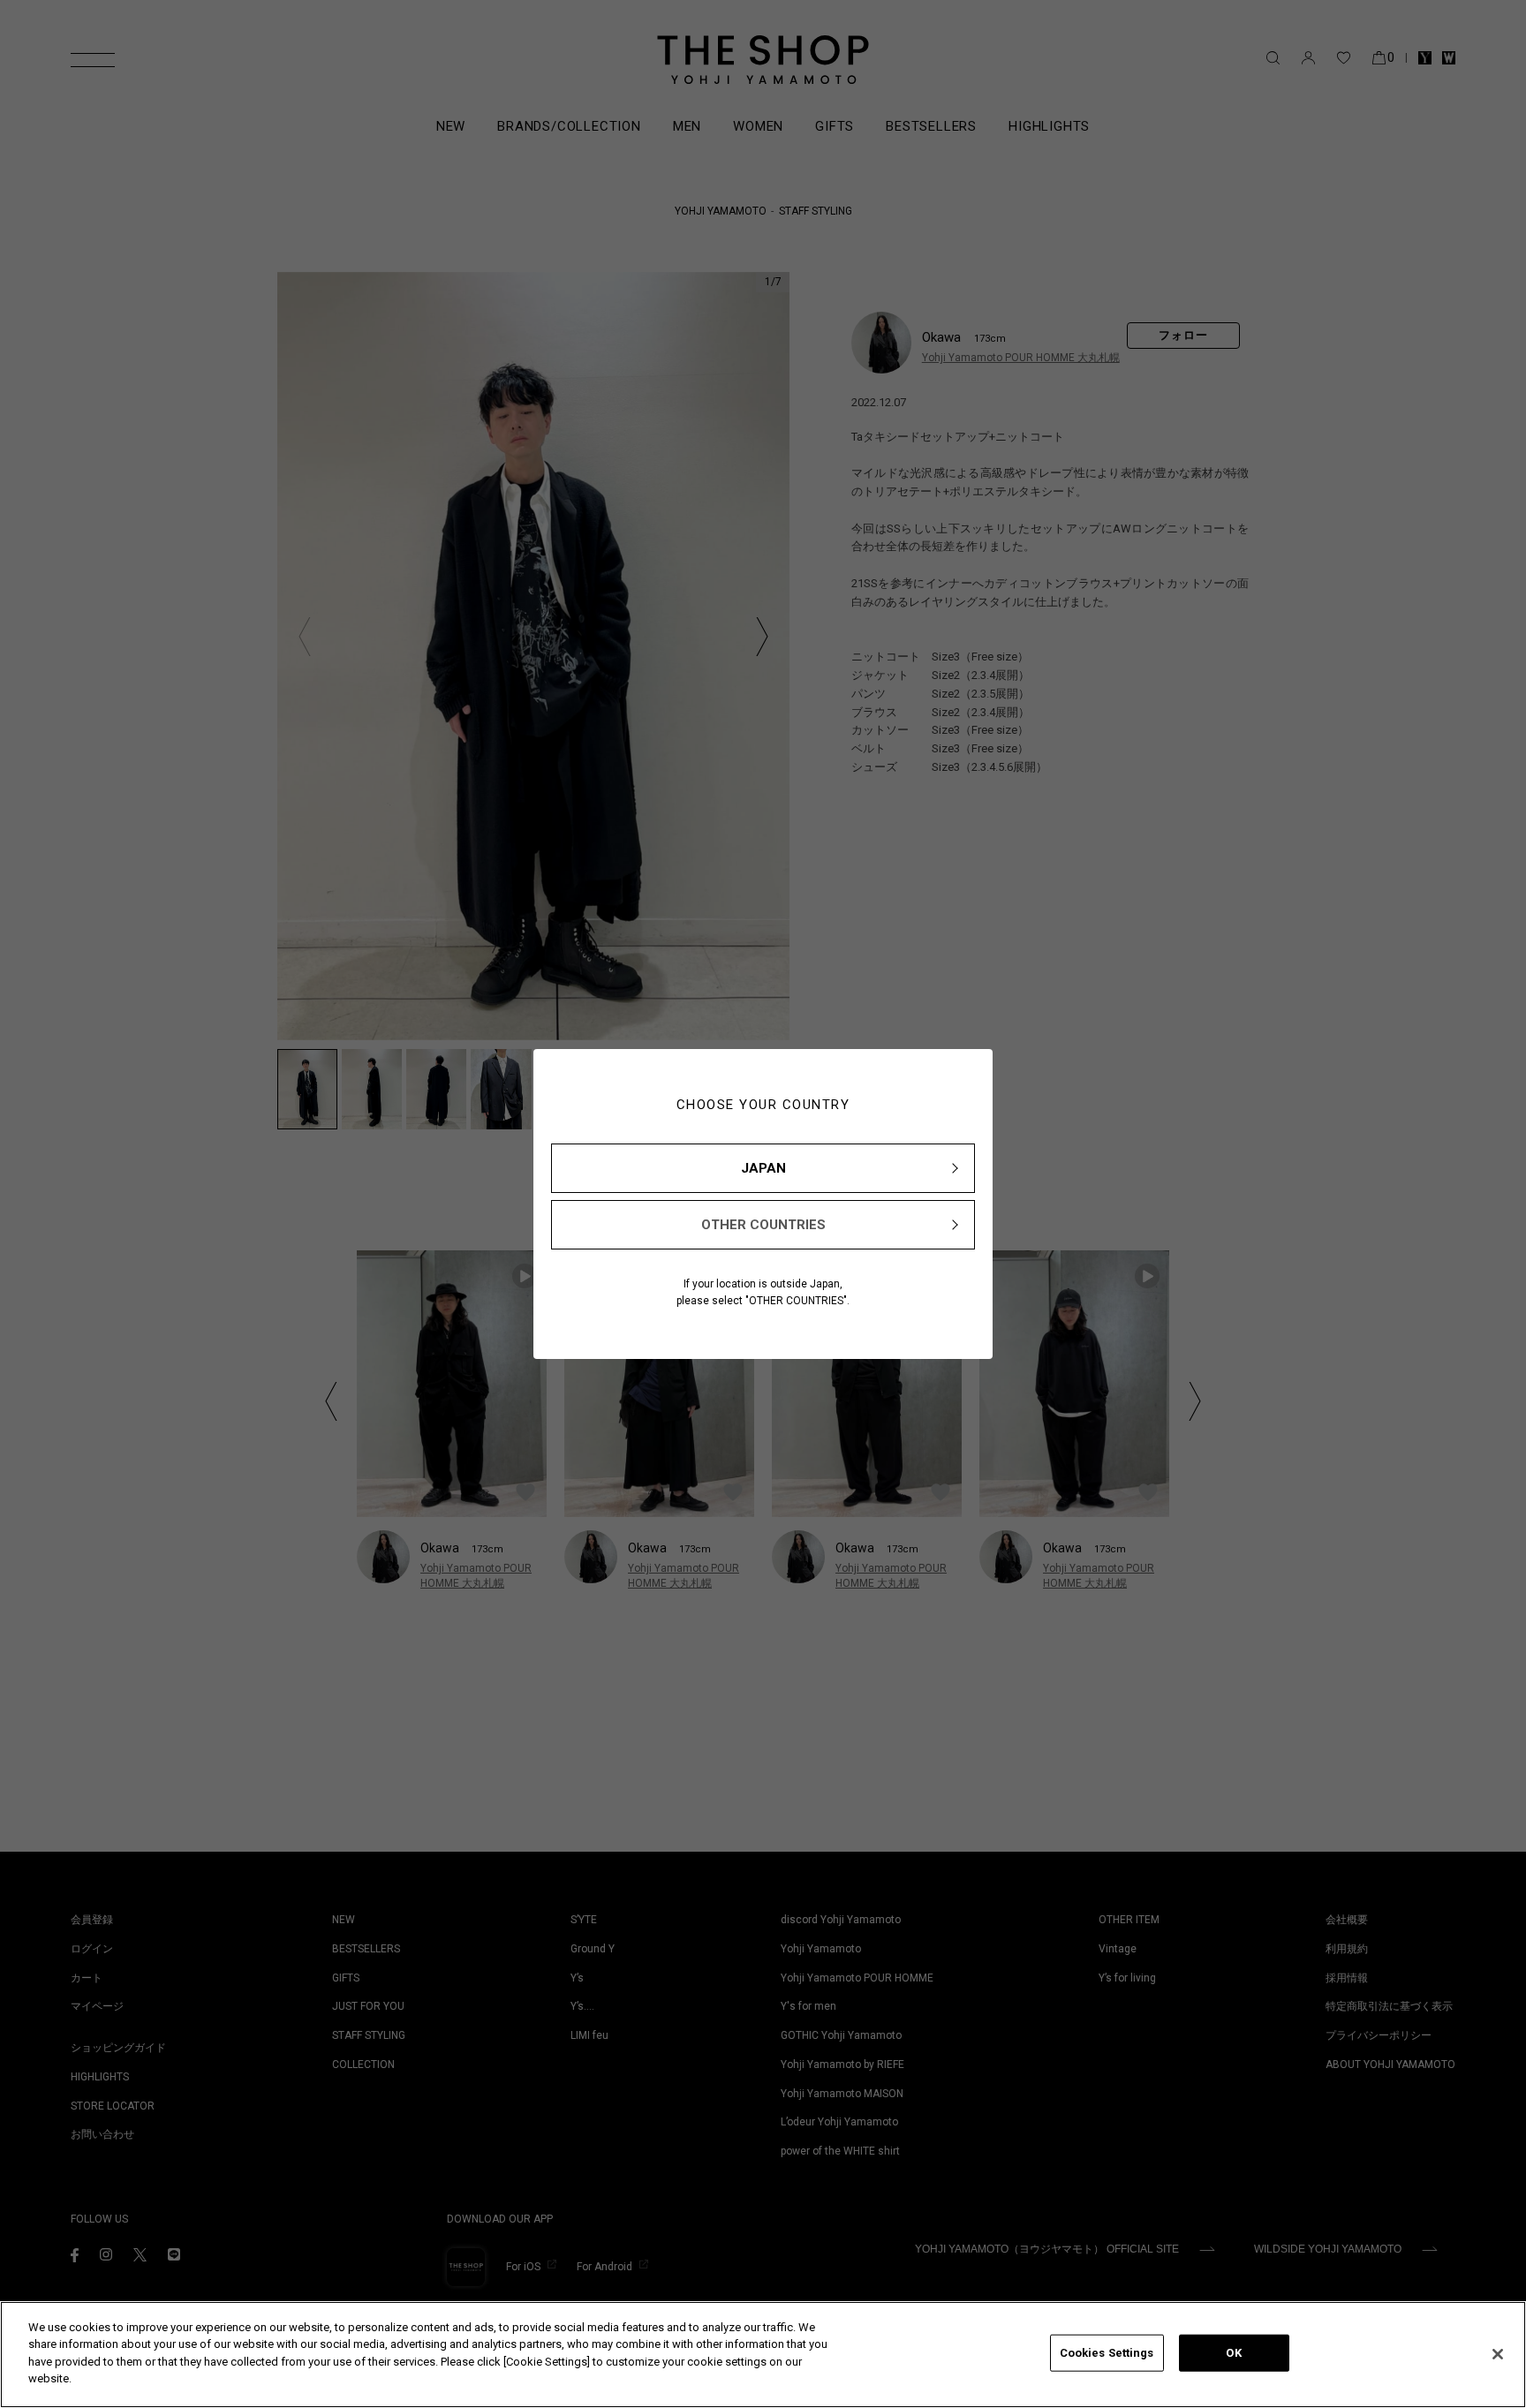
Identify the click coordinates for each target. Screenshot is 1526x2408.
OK (1233, 2353)
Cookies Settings (1107, 2353)
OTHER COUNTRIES (763, 1225)
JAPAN (763, 1168)
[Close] (1498, 2354)
